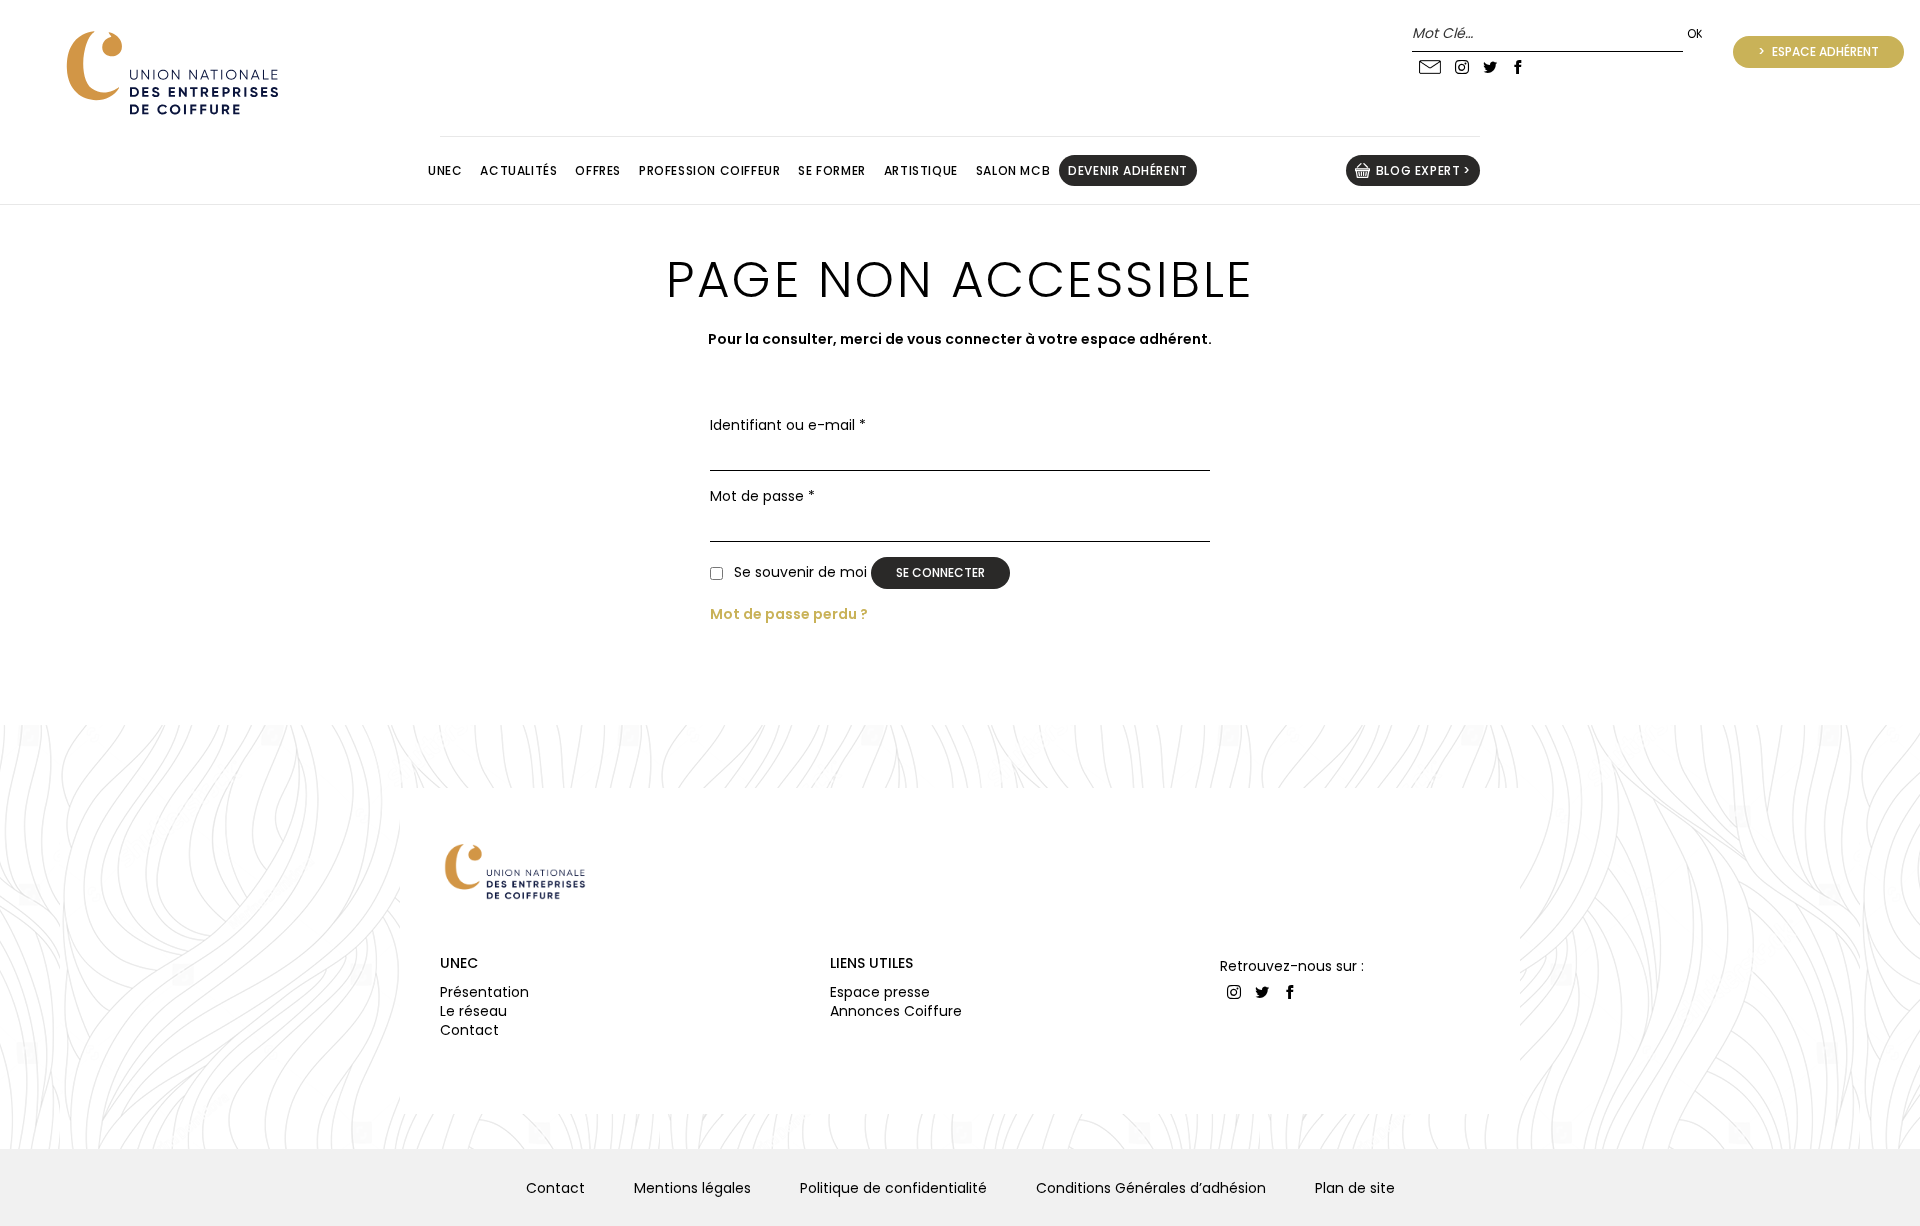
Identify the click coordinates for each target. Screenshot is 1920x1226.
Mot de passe (762, 496)
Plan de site (1355, 1188)
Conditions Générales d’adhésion (1151, 1188)
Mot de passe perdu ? (789, 614)
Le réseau (473, 1011)
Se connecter (940, 572)
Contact (469, 1030)
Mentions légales (692, 1188)
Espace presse (880, 992)
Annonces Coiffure (896, 1011)
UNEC (459, 963)
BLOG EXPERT (1418, 170)
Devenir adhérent (1128, 170)
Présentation (484, 992)
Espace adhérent (1824, 51)
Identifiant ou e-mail (788, 425)
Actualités (518, 170)
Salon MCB (1013, 170)
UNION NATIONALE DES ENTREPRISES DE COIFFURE (170, 72)
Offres (598, 170)
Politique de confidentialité (893, 1188)
